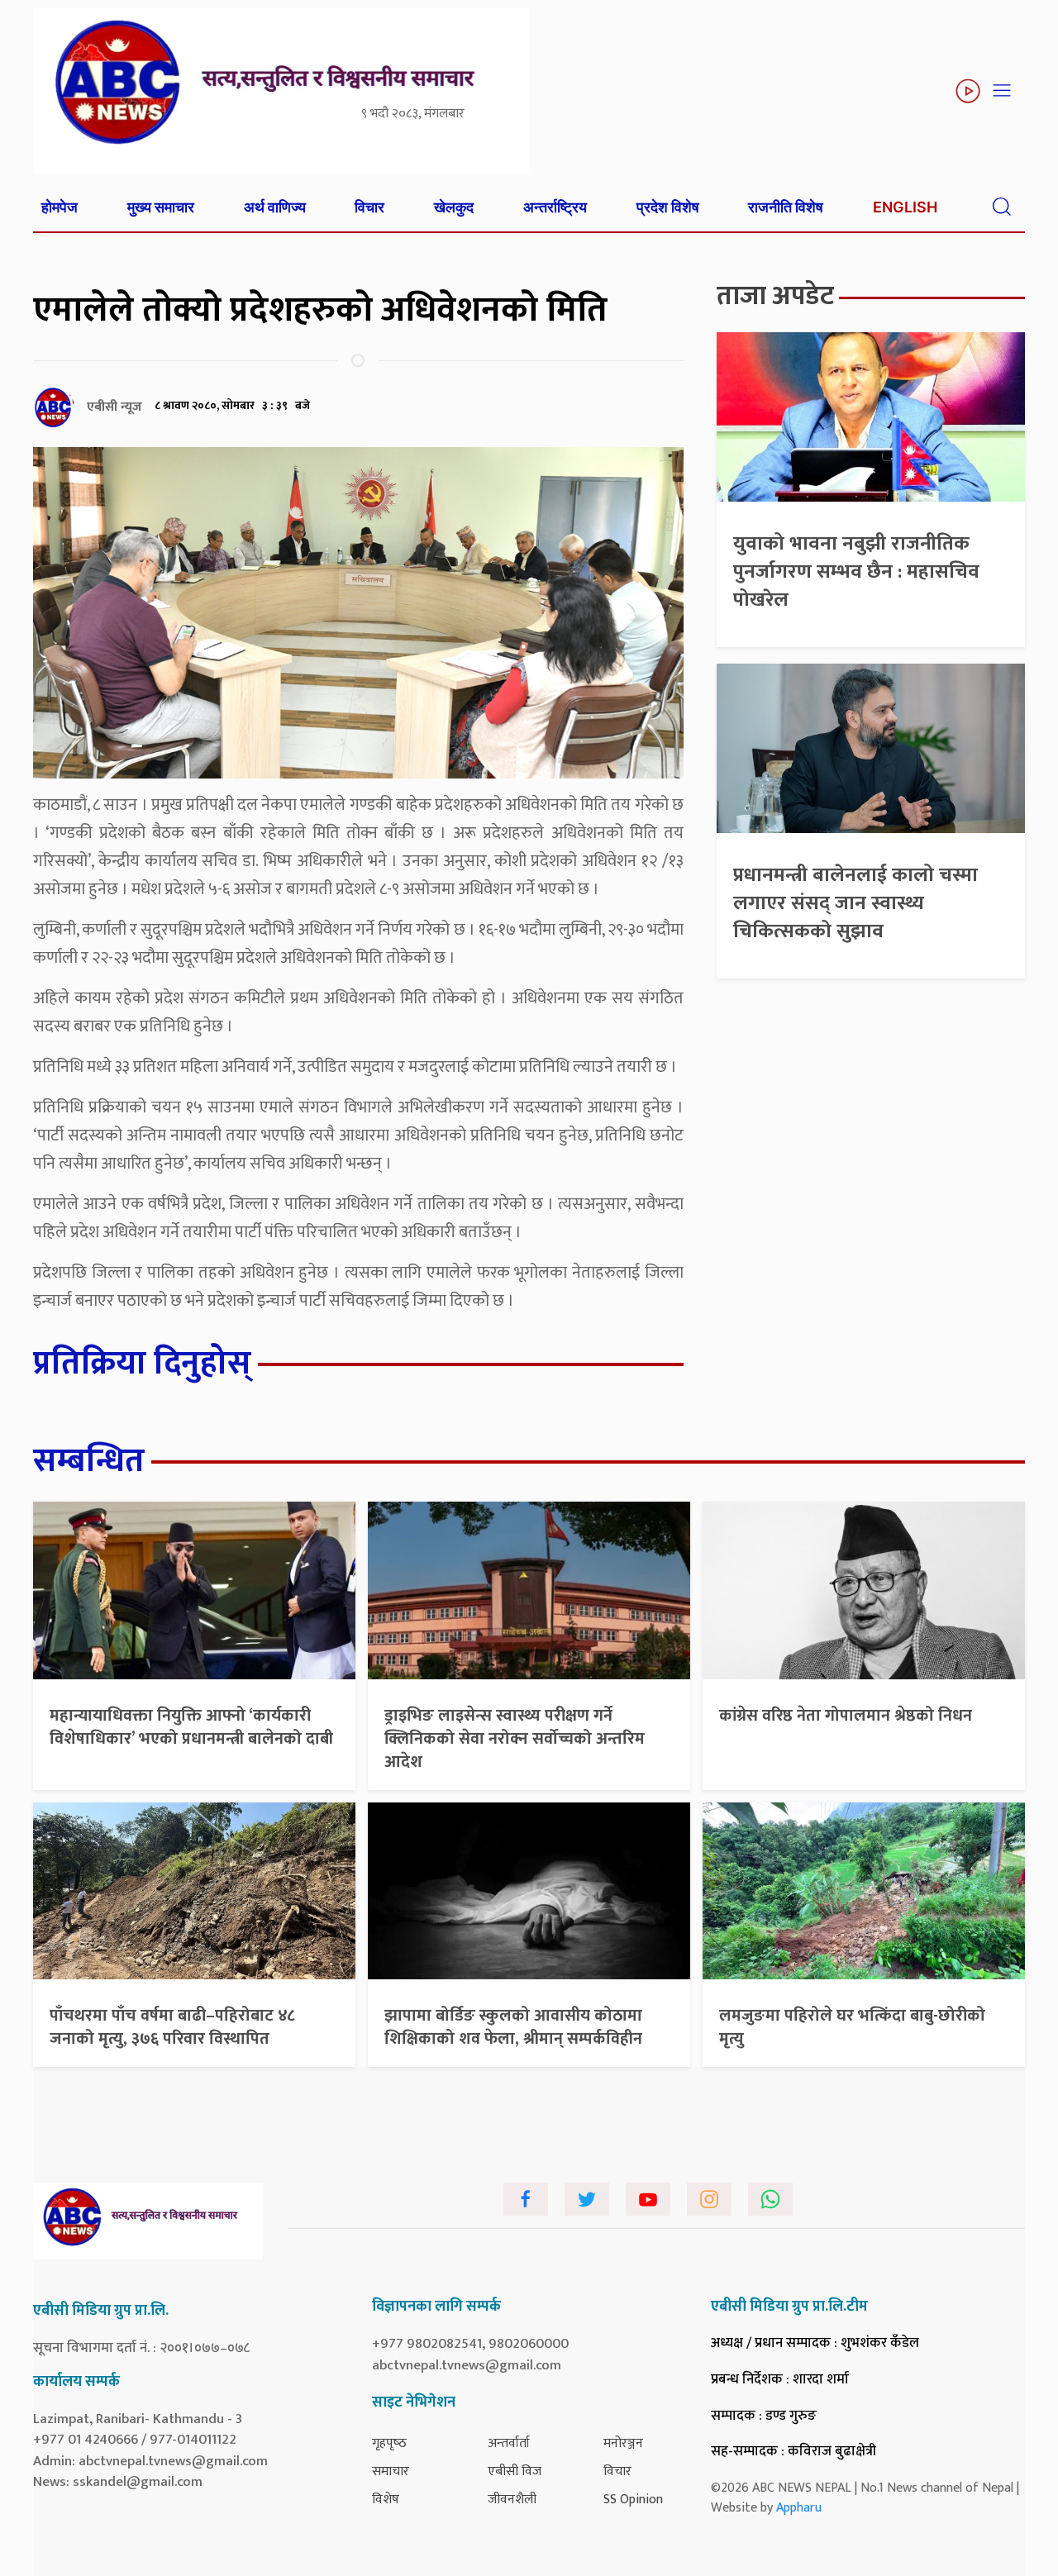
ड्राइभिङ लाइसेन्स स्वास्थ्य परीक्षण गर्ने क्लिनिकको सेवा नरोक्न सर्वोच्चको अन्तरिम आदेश (515, 1739)
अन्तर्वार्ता (509, 2443)
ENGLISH (905, 207)
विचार (369, 207)
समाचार (391, 2471)
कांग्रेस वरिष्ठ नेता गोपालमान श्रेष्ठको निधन (846, 1716)
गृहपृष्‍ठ (389, 2443)
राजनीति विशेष (786, 207)
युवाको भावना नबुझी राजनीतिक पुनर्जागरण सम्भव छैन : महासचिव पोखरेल (856, 571)
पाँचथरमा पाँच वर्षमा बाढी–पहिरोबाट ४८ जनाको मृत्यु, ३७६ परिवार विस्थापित (172, 2027)
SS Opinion (633, 2500)
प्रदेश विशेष (668, 207)
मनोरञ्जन (623, 2443)
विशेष (386, 2500)
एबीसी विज (515, 2471)
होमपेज (60, 207)
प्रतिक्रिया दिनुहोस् (142, 1364)
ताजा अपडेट (775, 296)
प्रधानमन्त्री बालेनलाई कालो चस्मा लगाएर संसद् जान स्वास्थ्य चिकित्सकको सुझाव (855, 903)
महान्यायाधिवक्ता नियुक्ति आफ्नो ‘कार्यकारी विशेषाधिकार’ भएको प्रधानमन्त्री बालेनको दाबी (191, 1727)
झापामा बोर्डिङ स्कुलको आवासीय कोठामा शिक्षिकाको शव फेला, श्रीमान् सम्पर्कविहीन (513, 2027)
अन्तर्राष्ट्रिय (555, 207)
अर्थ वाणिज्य (275, 207)
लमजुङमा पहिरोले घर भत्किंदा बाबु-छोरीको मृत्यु (852, 2027)
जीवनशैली (512, 2500)
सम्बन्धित (89, 1461)
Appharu (799, 2508)
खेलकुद (454, 207)
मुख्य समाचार (161, 207)
